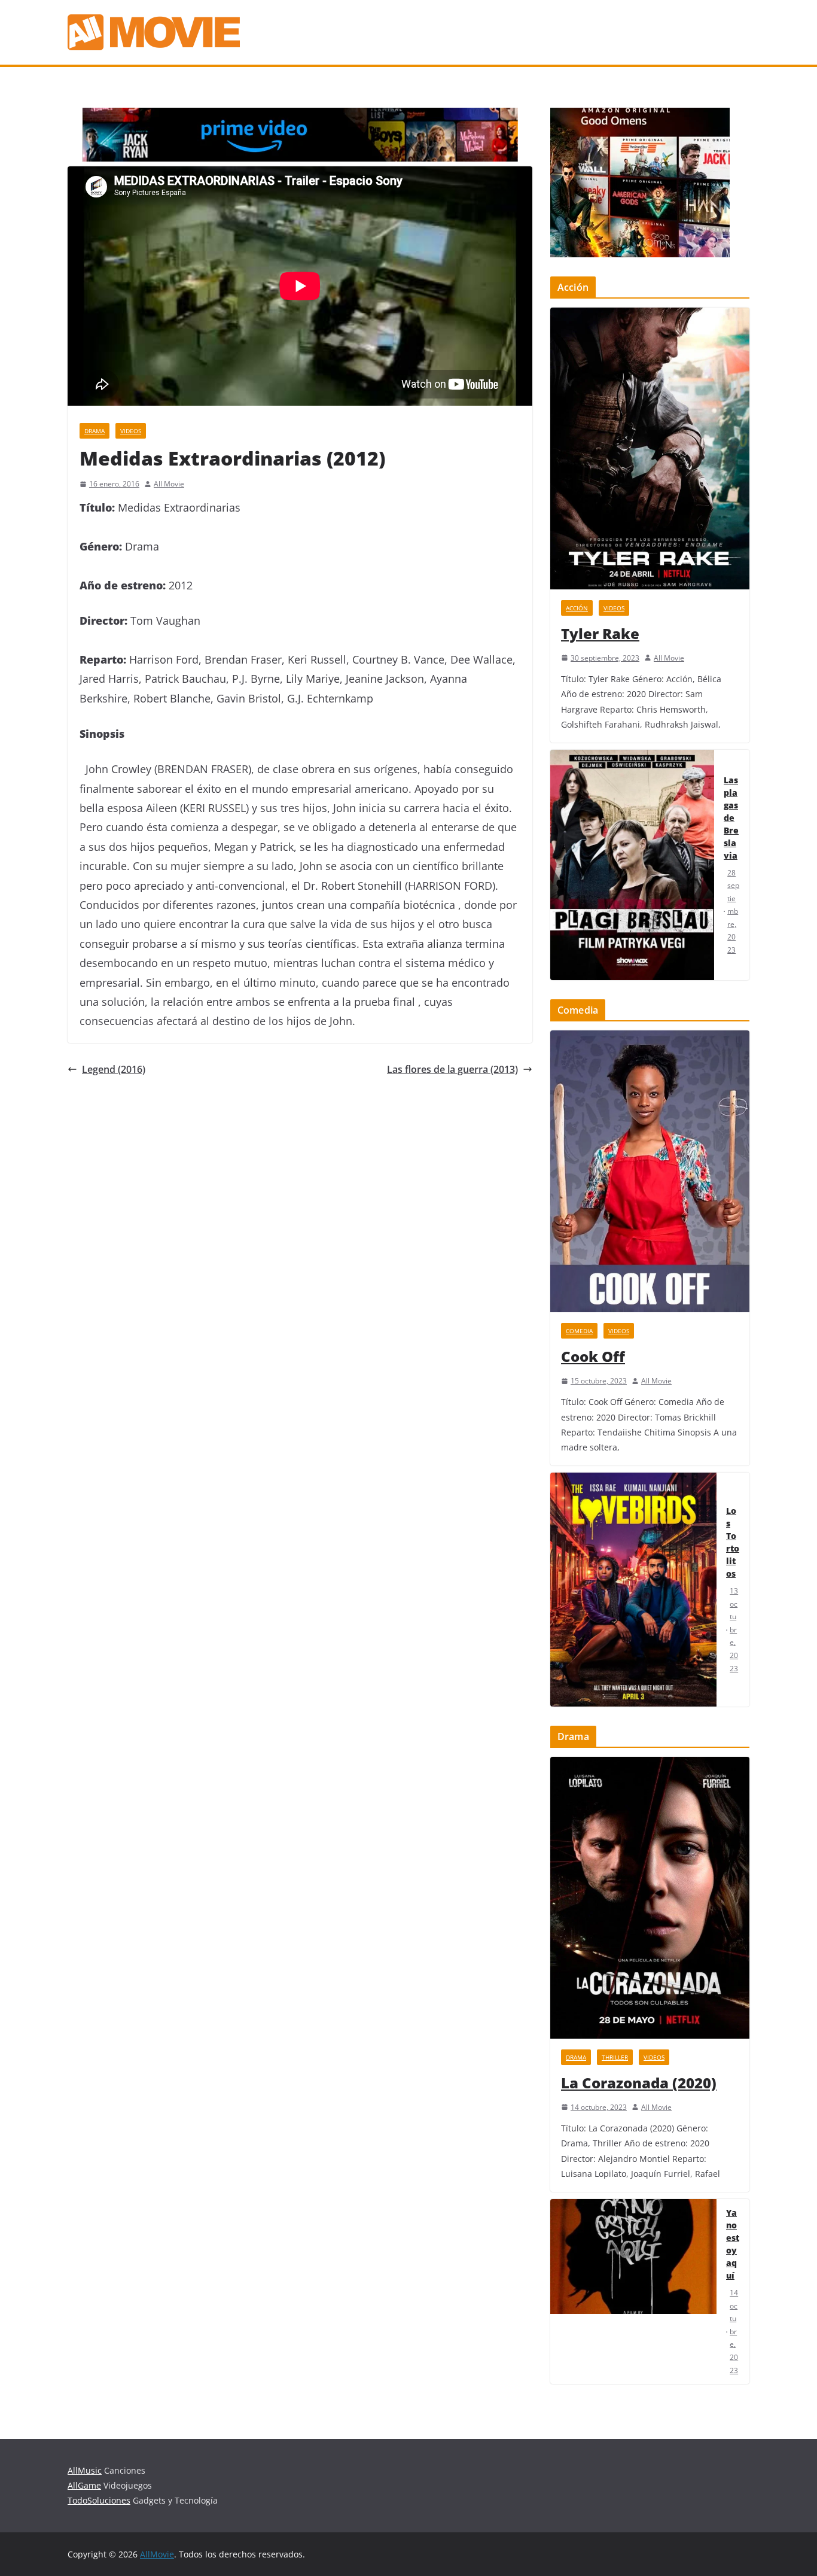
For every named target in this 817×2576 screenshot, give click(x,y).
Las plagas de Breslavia (731, 818)
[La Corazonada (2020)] (650, 1898)
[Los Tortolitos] (633, 1590)
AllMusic (85, 2470)
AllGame (84, 2485)
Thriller (615, 2057)
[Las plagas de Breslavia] (632, 865)
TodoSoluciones (99, 2500)
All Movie (169, 484)
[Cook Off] (650, 1171)
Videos (131, 431)
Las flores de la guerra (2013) (452, 1069)
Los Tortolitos (733, 1542)
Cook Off (593, 1356)
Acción (577, 608)
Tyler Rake (600, 633)
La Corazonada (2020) (639, 2083)
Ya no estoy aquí (733, 2244)
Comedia (579, 1331)
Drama (94, 431)
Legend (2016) (114, 1069)
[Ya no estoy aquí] (633, 2291)
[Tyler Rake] (650, 448)
